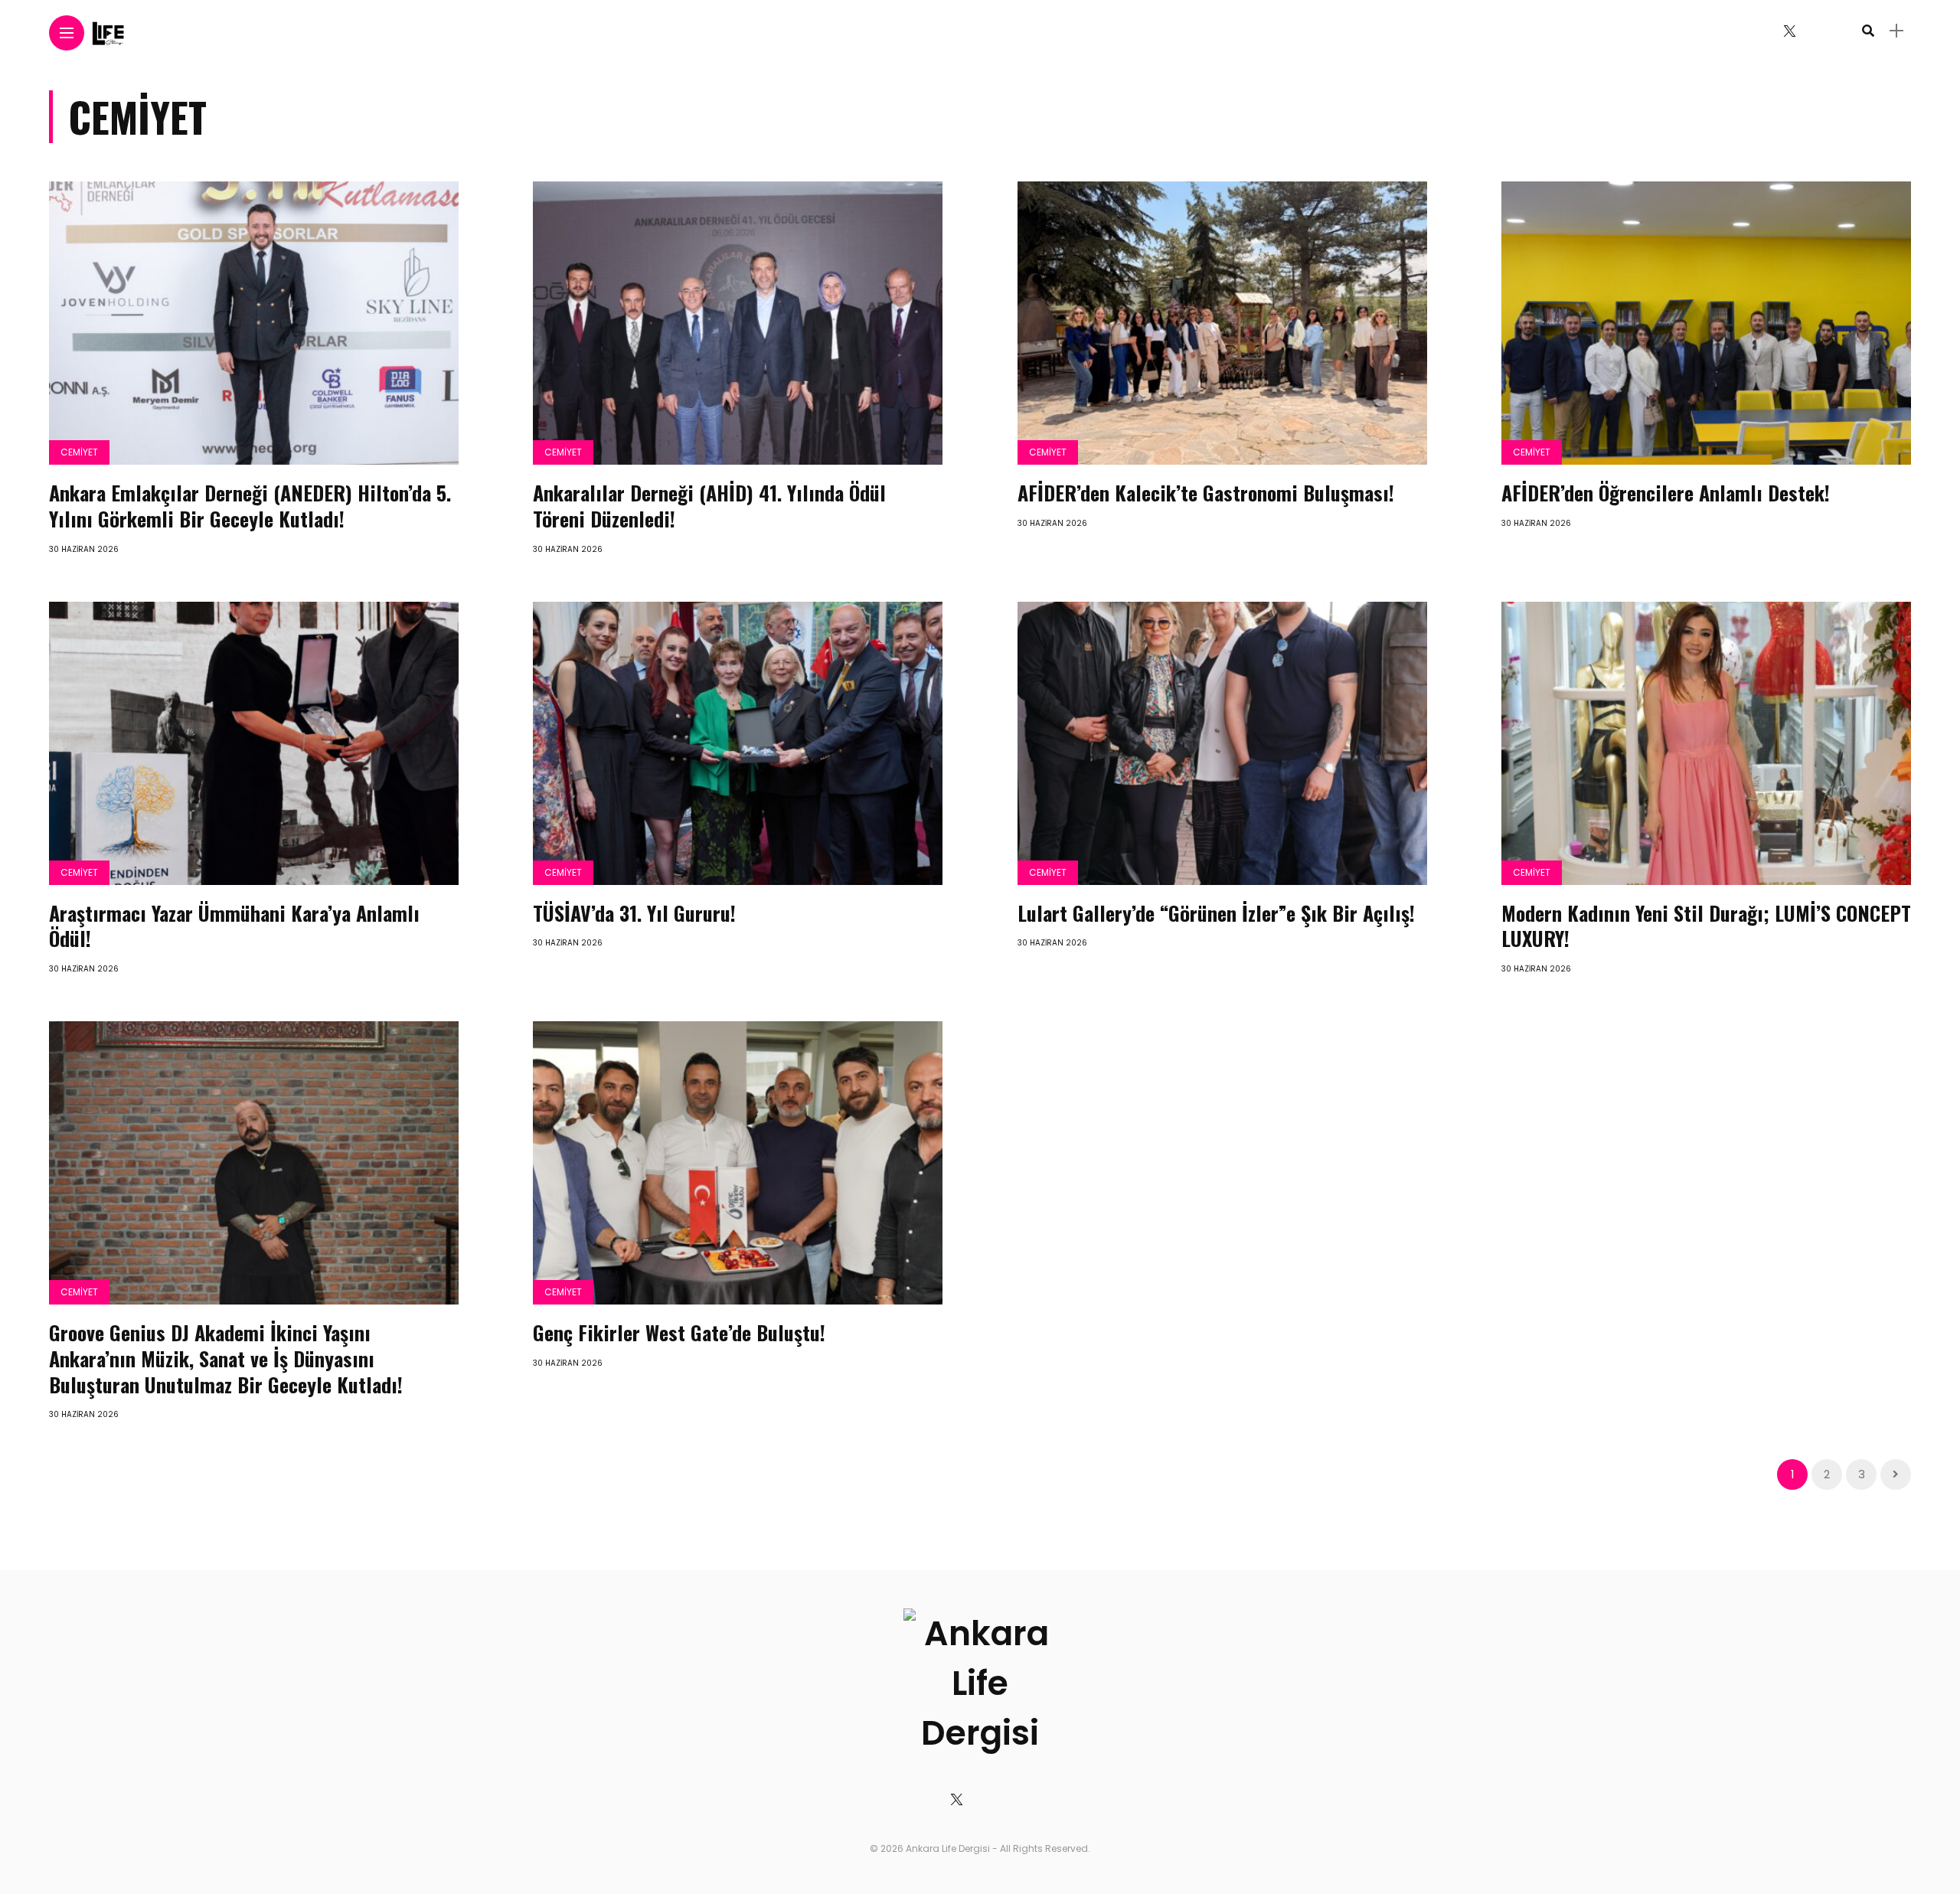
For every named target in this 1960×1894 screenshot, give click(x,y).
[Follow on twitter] (1789, 31)
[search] (1868, 31)
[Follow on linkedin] (1842, 31)
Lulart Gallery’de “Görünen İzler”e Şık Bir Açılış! (1216, 913)
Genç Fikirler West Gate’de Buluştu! (679, 1332)
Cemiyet (79, 452)
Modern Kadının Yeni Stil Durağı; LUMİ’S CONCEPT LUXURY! (1706, 926)
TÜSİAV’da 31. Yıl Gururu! (634, 913)
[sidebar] (1896, 31)
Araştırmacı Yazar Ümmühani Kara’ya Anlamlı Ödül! (234, 926)
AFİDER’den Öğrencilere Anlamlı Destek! (1666, 493)
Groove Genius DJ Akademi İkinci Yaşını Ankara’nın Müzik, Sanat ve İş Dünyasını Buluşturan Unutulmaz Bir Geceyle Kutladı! (226, 1358)
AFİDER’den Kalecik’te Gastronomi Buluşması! (1206, 493)
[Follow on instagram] (1818, 31)
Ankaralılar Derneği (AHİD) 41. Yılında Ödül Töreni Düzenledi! (709, 506)
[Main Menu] (67, 33)
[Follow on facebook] (1761, 31)
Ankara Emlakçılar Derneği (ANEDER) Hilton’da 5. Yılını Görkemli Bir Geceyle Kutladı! (250, 506)
